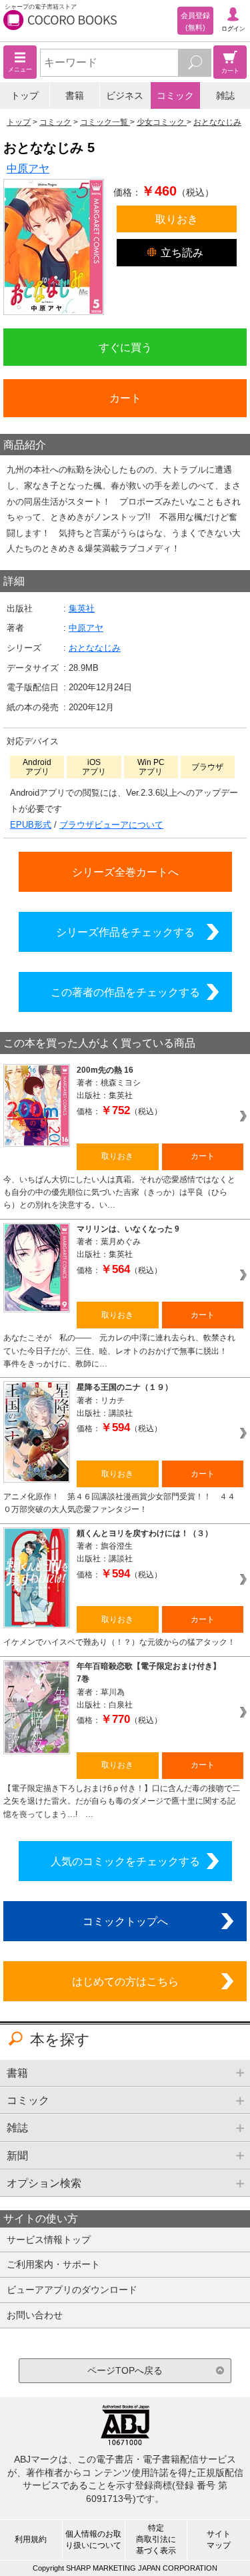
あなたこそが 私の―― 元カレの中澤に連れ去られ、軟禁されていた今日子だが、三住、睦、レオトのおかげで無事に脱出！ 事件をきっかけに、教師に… (119, 1351)
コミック (175, 95)
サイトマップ (219, 2540)
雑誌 (225, 95)
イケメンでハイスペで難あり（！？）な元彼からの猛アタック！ (119, 1642)
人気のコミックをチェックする (125, 1861)
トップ (25, 95)
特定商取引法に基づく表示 (156, 2539)
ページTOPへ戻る (125, 2370)
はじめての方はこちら (125, 1981)
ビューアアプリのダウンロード (72, 2290)
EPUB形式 (31, 825)
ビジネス (125, 95)
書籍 (75, 95)
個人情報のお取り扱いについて (93, 2540)
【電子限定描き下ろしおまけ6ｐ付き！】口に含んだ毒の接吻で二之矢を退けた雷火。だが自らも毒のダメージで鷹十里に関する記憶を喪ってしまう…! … (122, 1801)
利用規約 (31, 2539)
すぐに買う (125, 347)
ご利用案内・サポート (53, 2264)
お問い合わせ (35, 2315)
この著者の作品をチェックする (125, 992)
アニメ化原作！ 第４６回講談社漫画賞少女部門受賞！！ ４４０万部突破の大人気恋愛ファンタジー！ (119, 1503)
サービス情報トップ (49, 2240)
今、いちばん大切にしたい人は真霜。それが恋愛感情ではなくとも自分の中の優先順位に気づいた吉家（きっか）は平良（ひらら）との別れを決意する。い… (119, 1193)
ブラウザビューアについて (111, 825)
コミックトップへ (125, 1921)
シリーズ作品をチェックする (125, 932)
